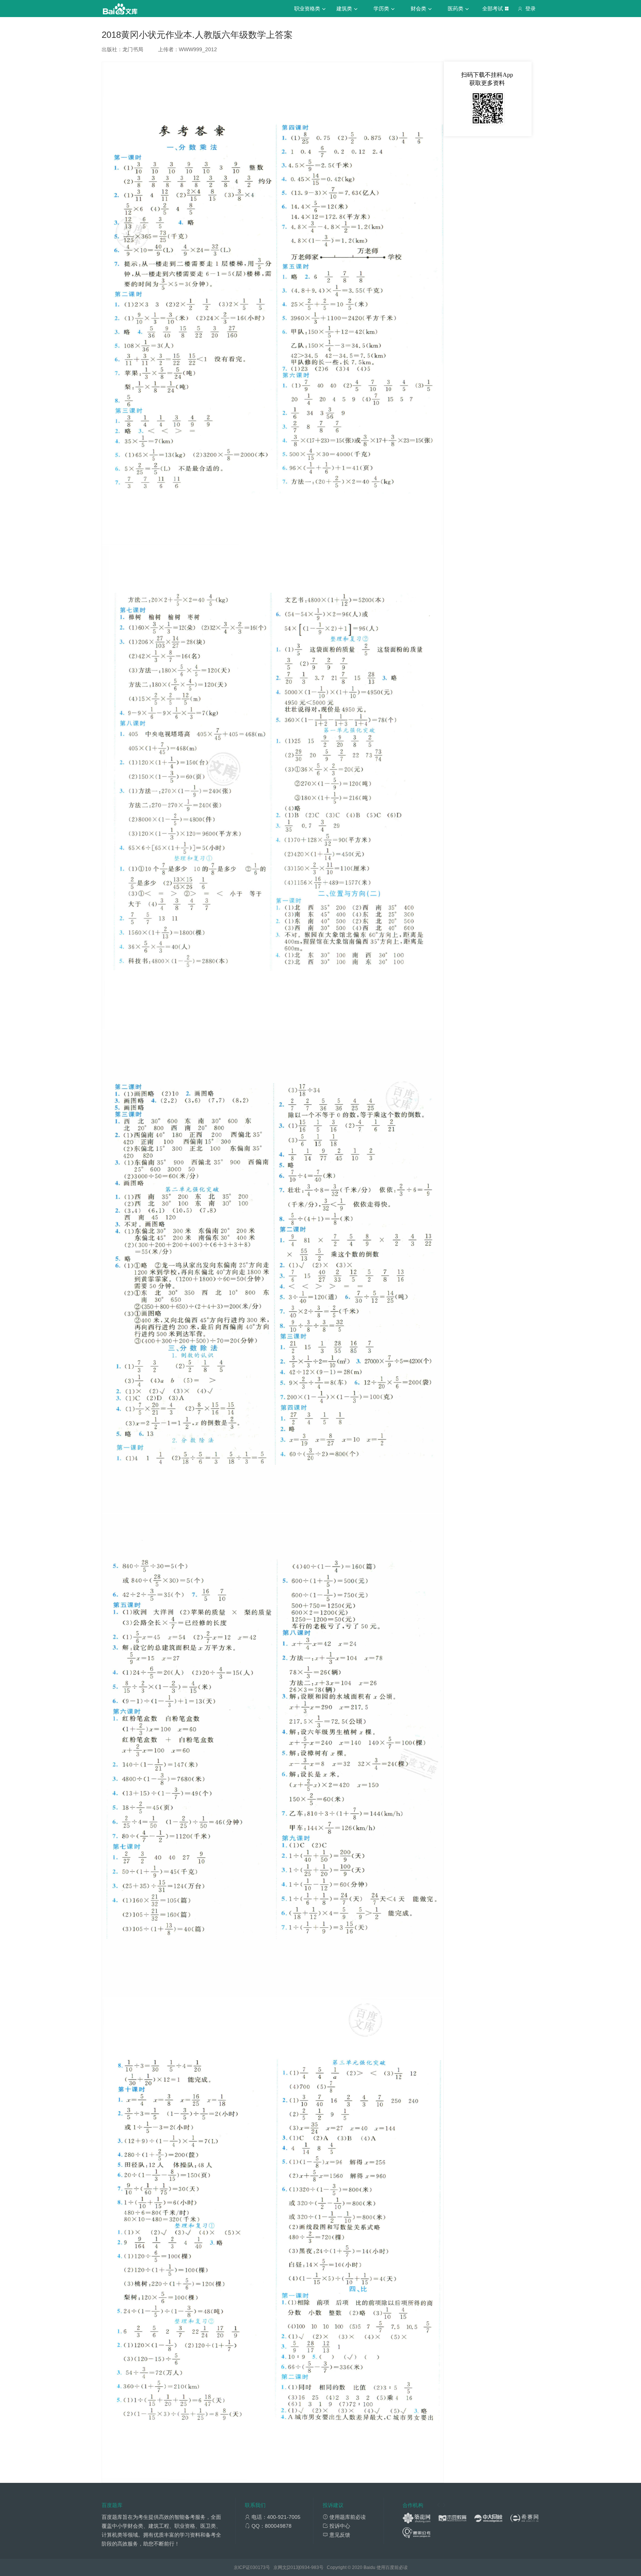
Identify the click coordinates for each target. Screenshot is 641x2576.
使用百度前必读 (392, 2567)
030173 (258, 2567)
